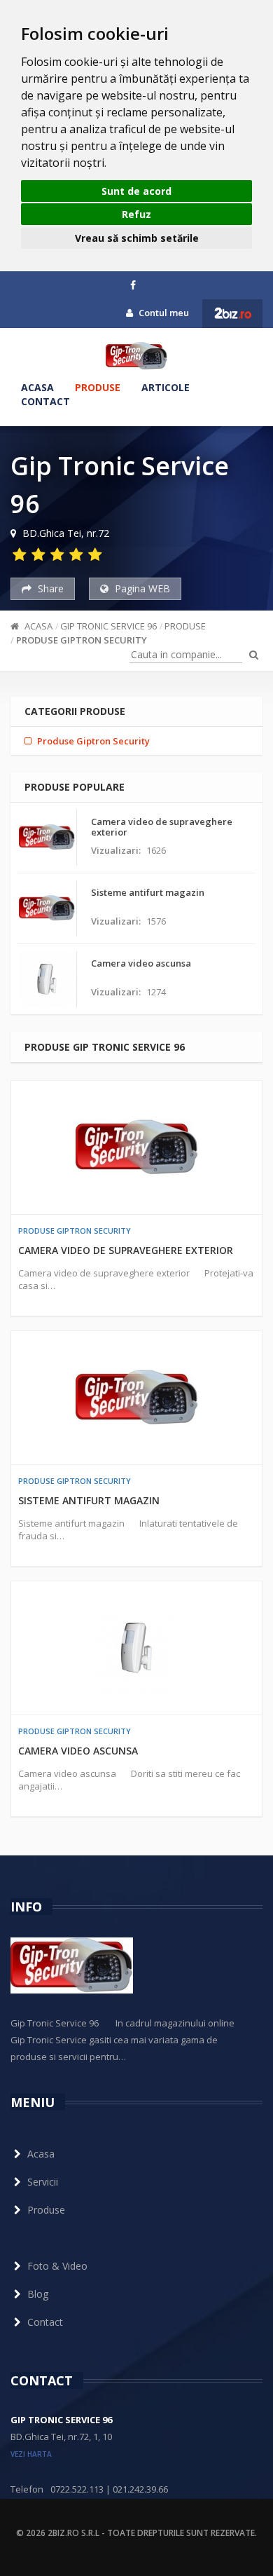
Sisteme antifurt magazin (89, 1500)
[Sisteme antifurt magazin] (136, 1398)
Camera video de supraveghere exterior (126, 1250)
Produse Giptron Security (82, 640)
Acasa (37, 387)
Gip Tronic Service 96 (108, 626)
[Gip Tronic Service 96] (136, 356)
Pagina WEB (141, 588)
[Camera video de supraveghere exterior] (136, 1147)
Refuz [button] (136, 214)
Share (49, 588)
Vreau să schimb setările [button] (137, 238)
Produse (98, 387)
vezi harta (31, 2454)
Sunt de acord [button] (136, 191)
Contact (45, 401)
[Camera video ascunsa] (136, 1648)
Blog (38, 2294)
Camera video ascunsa (78, 1751)
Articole (166, 387)
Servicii (43, 2182)
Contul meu (163, 313)
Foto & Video (57, 2266)
